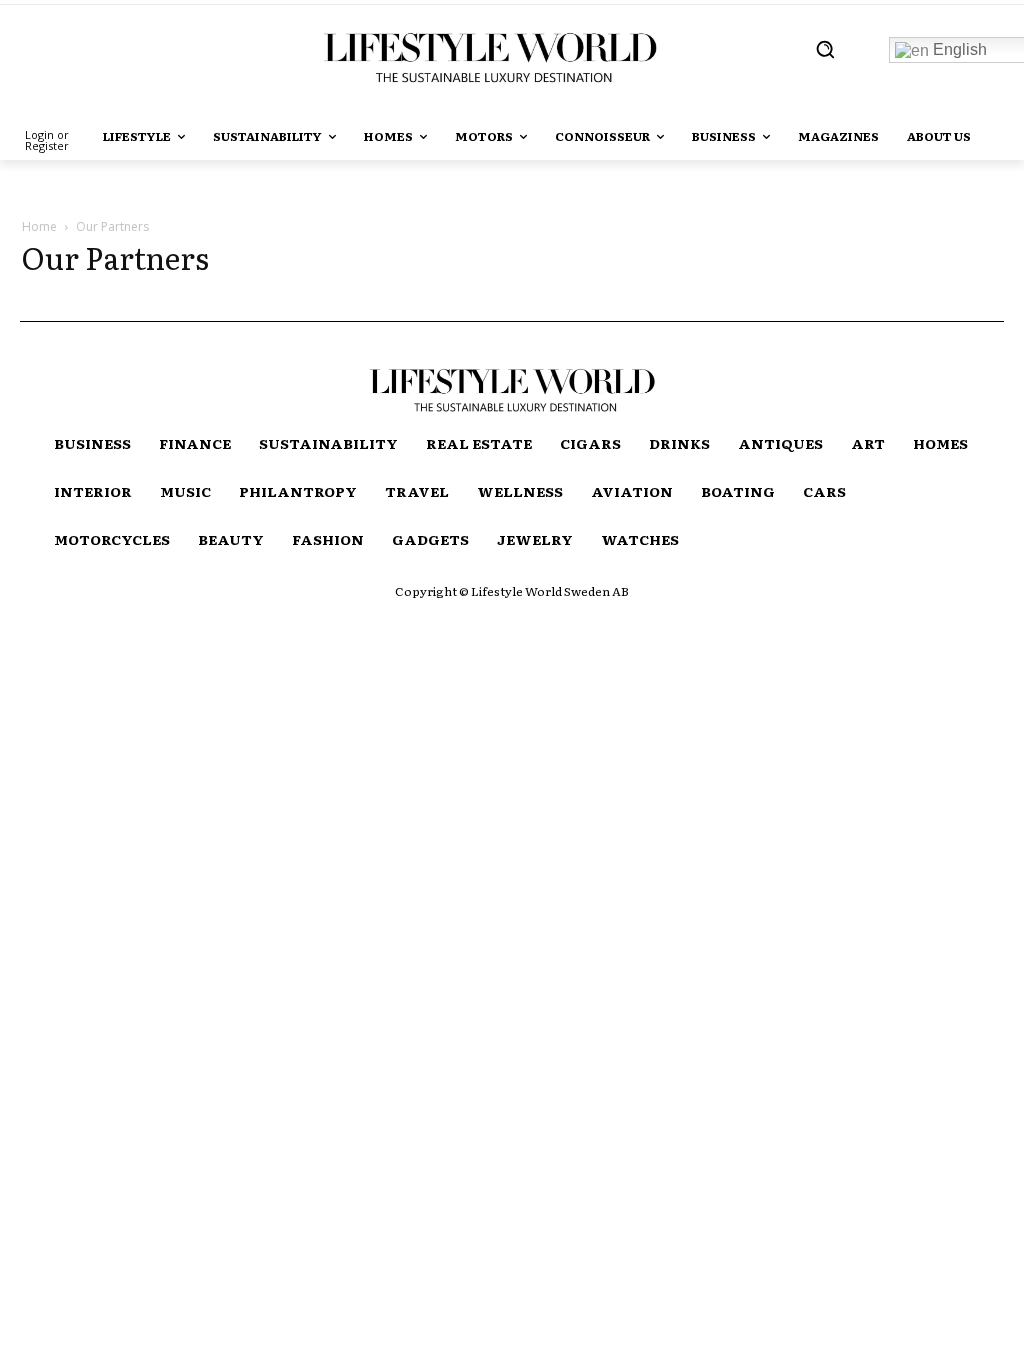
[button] (825, 49)
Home (39, 226)
